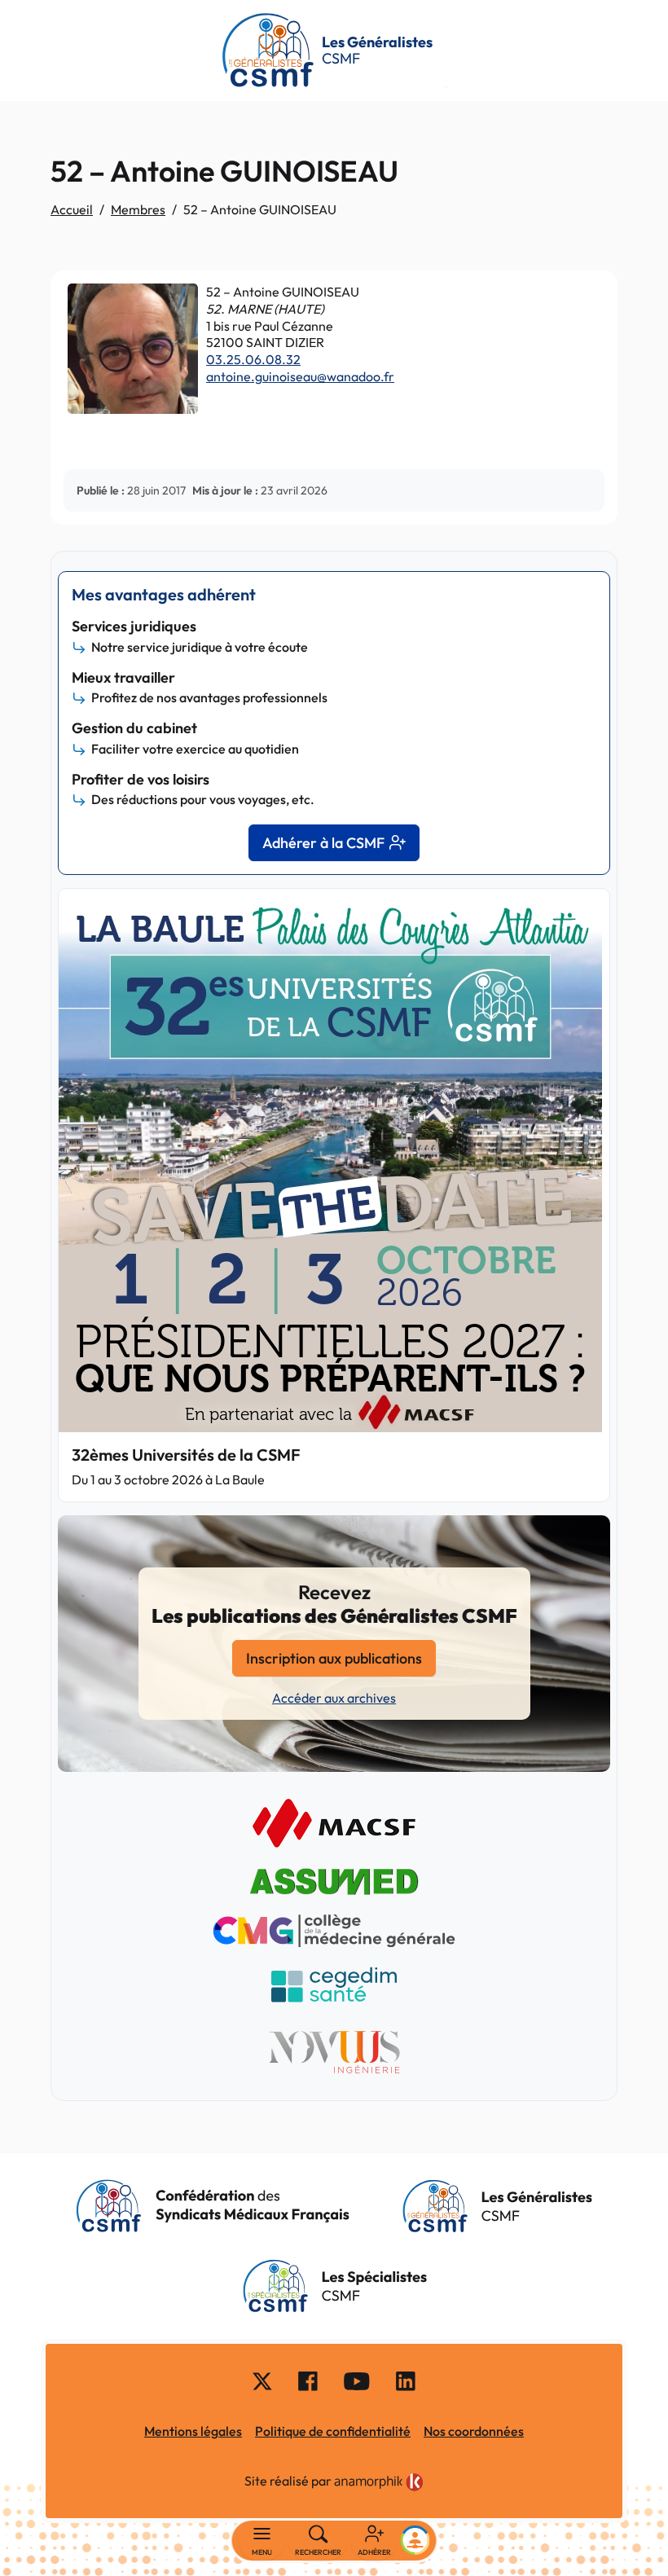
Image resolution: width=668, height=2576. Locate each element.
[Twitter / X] (262, 2380)
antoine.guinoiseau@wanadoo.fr (300, 376)
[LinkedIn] (406, 2380)
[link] (379, 2483)
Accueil (72, 209)
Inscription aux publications (334, 1658)
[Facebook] (308, 2380)
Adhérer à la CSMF (323, 843)
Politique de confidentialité (333, 2431)
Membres (138, 209)
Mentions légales (193, 2431)
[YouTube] (357, 2380)
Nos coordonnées (474, 2431)
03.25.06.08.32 (253, 359)
